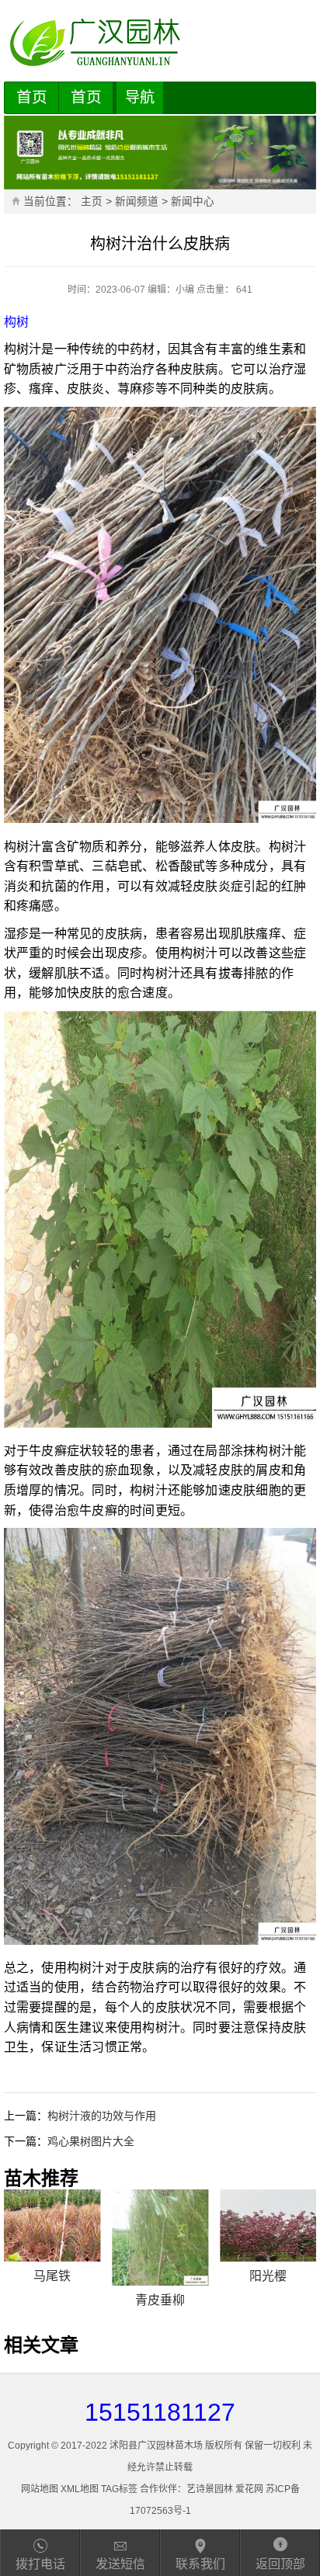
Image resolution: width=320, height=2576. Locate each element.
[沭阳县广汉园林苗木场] (160, 43)
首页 (32, 97)
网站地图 (40, 2489)
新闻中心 (193, 201)
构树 (16, 322)
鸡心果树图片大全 (91, 2141)
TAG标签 (119, 2489)
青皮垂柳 (160, 2300)
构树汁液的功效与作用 (102, 2116)
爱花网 (249, 2489)
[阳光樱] (268, 2225)
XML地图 (80, 2489)
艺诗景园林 (210, 2489)
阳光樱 (268, 2276)
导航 (140, 97)
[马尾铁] (52, 2225)
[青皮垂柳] (160, 2238)
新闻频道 (137, 201)
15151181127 (160, 2412)
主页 (92, 201)
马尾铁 (52, 2276)
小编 (185, 290)
